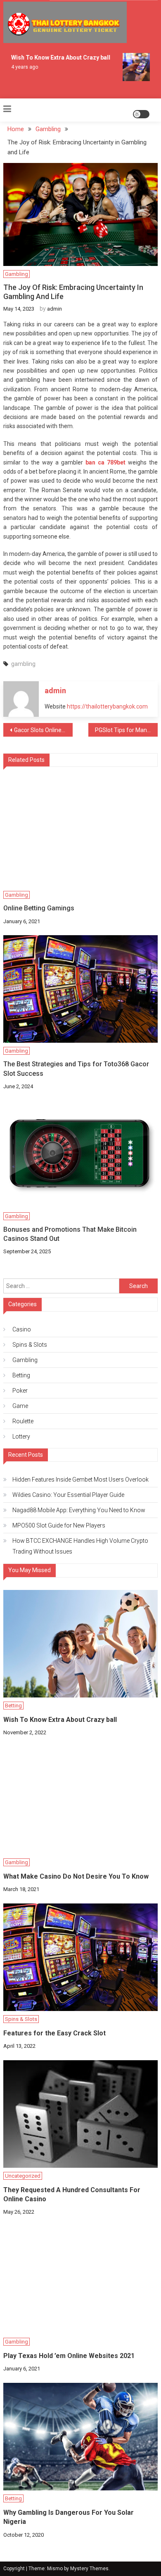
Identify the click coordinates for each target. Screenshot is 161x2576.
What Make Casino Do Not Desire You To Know (76, 1876)
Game (20, 1406)
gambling (23, 664)
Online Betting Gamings (39, 908)
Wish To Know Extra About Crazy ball (57, 57)
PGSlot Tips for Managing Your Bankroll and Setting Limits (126, 730)
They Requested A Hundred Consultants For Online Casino (72, 2194)
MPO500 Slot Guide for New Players (59, 1525)
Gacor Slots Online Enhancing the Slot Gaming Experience (43, 730)
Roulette (23, 1421)
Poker (20, 1391)
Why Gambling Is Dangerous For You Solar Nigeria (69, 2517)
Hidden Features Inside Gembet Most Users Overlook (80, 1480)
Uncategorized (23, 2176)
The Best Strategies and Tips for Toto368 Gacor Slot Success (76, 1069)
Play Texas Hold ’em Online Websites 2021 (69, 2356)
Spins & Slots (30, 1345)
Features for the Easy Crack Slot (54, 2033)
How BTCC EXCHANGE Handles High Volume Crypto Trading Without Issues (80, 1546)
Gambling (17, 274)
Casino (22, 1329)
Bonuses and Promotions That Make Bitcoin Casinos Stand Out (70, 1234)
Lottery (21, 1436)
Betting (21, 1375)
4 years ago (21, 67)
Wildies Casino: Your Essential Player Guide (68, 1495)
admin (54, 309)
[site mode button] (141, 114)
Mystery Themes (89, 2569)
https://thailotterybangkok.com (107, 706)
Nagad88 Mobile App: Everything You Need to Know (79, 1510)
